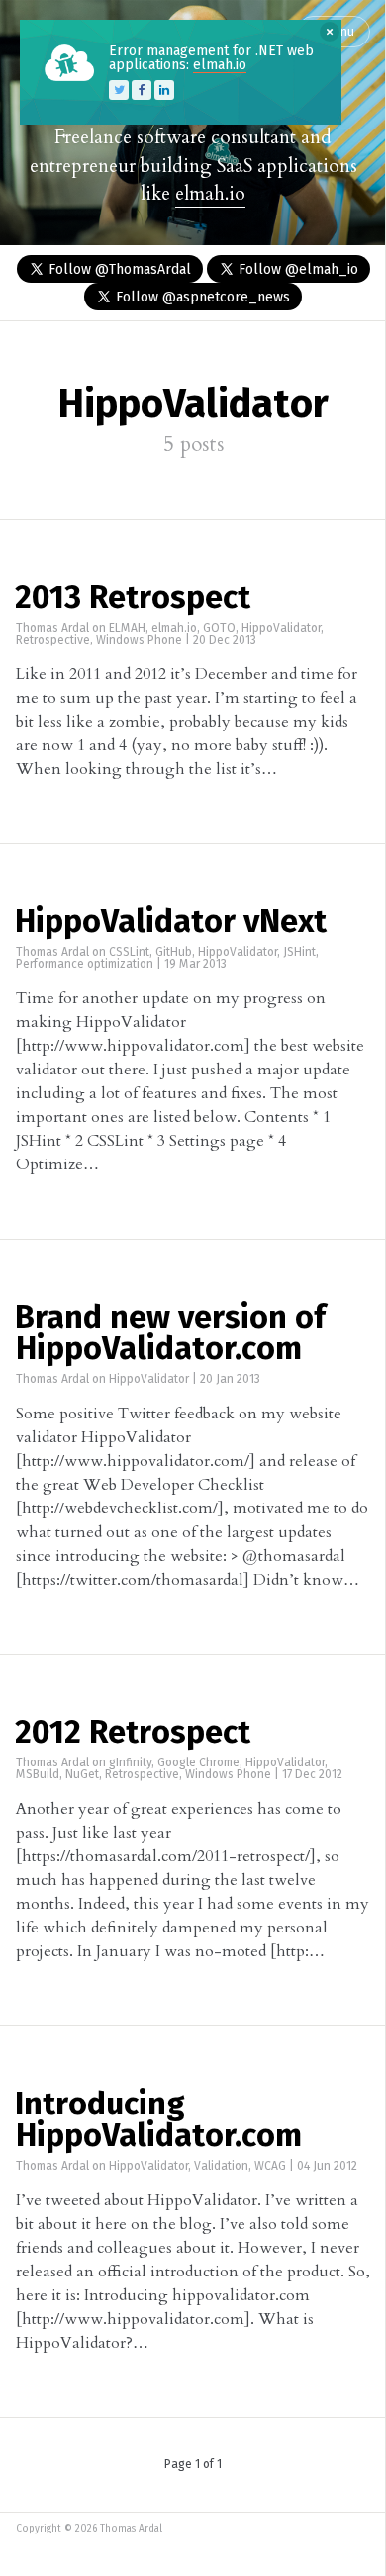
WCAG (270, 2167)
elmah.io (210, 194)
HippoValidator (281, 629)
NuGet (82, 1775)
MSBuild (38, 1775)
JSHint (299, 953)
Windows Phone (139, 641)
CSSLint (129, 953)
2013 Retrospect (133, 599)
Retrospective (53, 641)
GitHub (174, 953)
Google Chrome (198, 1763)
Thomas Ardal (52, 629)
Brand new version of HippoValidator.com (170, 1334)
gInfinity (130, 1763)
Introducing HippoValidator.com (158, 2121)
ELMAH (127, 629)
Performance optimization (85, 965)
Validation (221, 2167)
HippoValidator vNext (171, 923)
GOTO (219, 629)
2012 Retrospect (133, 1734)
